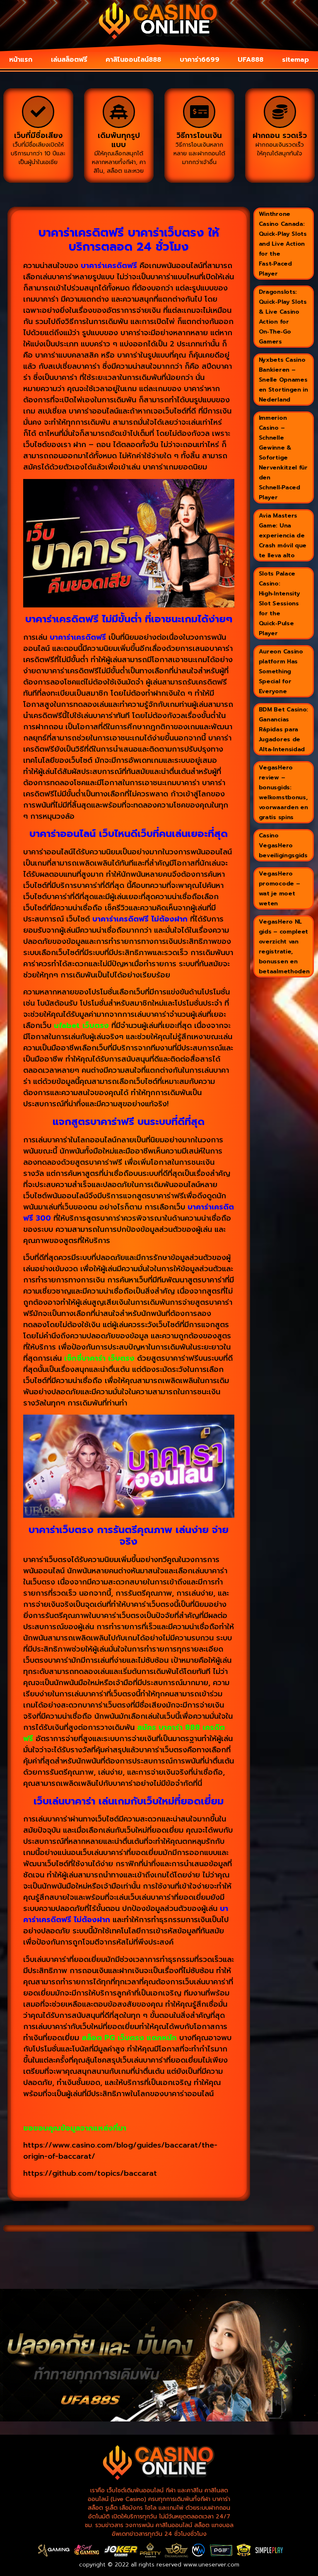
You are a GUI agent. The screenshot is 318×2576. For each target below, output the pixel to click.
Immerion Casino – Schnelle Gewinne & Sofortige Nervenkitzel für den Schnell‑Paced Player (283, 458)
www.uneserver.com (211, 2565)
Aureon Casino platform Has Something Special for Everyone (281, 671)
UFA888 (251, 60)
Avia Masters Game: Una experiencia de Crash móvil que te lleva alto (283, 536)
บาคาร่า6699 (200, 60)
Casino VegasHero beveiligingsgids (283, 845)
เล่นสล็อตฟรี (69, 60)
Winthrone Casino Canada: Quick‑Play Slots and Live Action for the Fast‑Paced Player (283, 244)
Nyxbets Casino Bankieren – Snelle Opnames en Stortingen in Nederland (283, 380)
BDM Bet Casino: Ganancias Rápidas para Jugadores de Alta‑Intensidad (284, 729)
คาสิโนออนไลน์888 (133, 60)
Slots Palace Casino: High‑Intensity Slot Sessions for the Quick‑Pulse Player (279, 603)
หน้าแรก (21, 60)
